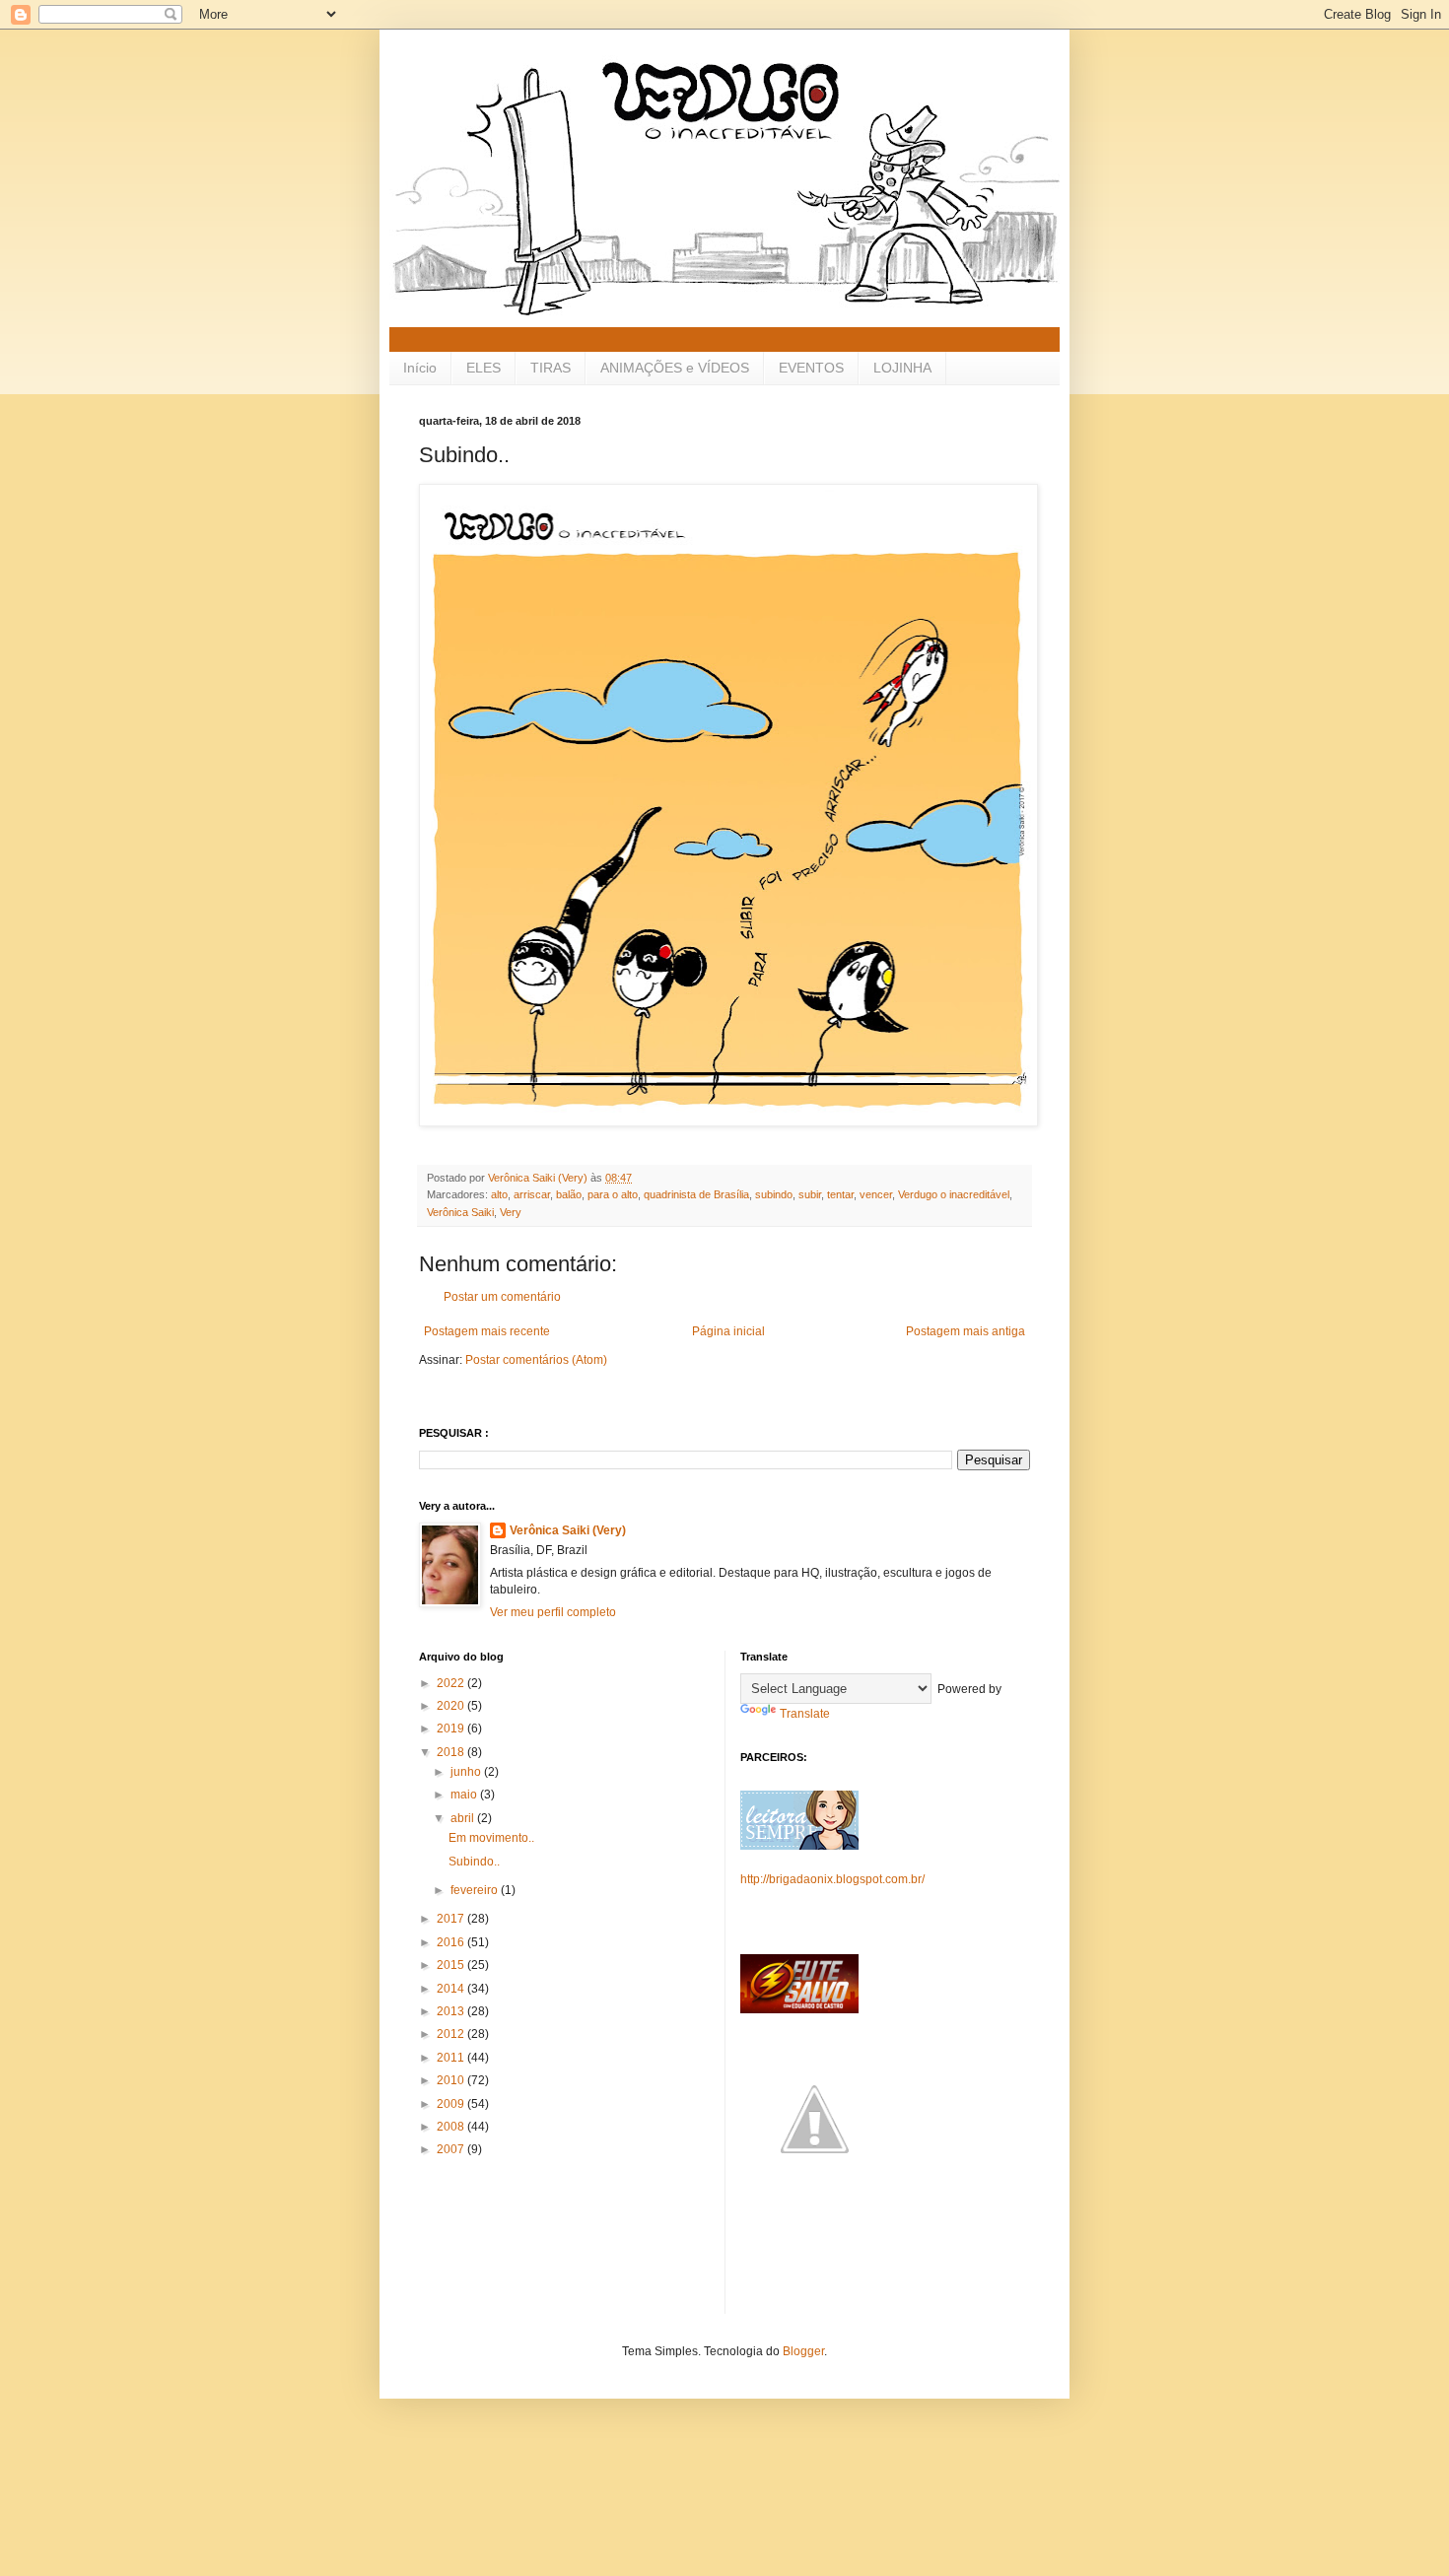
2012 (452, 2034)
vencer (876, 1194)
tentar (840, 1194)
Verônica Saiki (460, 1212)
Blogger (803, 2351)
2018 (452, 1752)
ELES (483, 368)
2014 (452, 1989)
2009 (452, 2104)
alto (499, 1194)
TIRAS (551, 368)
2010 (452, 2080)
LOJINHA (902, 368)
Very (511, 1212)
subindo (774, 1194)
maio (465, 1795)
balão (569, 1194)
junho (467, 1772)
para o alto (613, 1194)
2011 (452, 2058)
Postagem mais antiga (966, 1331)
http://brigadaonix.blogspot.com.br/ (832, 1879)
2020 (452, 1706)
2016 (452, 1942)
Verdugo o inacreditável (954, 1194)
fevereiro (476, 1890)
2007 (452, 2149)
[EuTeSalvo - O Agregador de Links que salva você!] (799, 2009)
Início (420, 368)
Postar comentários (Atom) (536, 1360)
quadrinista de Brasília (696, 1194)
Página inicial (728, 1331)
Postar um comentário (502, 1297)
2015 (452, 1965)
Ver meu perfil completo (553, 1612)
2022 (452, 1683)
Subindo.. (474, 1862)
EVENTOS (811, 368)
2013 (452, 2011)
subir (810, 1194)
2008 (452, 2127)
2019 (452, 1729)
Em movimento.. (491, 1838)
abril (464, 1818)
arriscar (532, 1194)
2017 (452, 1919)
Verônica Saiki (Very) (568, 1530)
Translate (805, 1714)
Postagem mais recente (487, 1331)
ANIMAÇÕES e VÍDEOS (675, 368)
